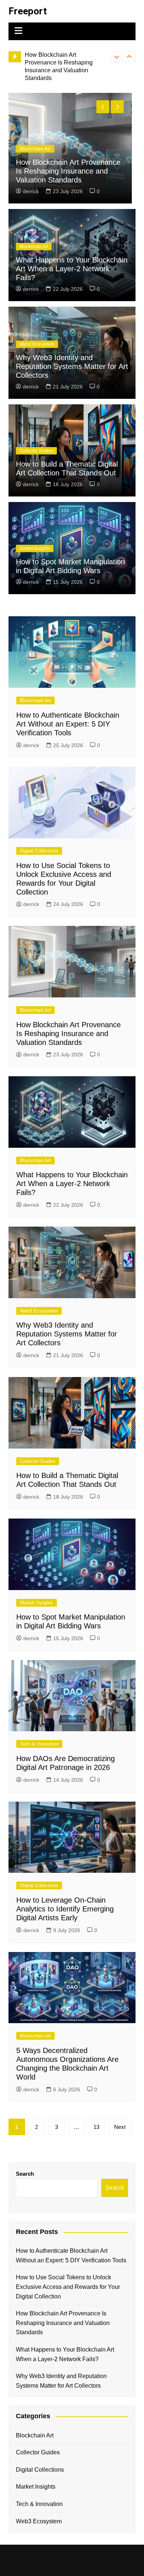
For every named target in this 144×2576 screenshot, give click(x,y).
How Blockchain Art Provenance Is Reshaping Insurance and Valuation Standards (68, 1033)
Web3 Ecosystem (37, 344)
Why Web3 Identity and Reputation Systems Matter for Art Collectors (72, 366)
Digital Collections (39, 851)
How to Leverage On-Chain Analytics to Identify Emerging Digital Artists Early (65, 1909)
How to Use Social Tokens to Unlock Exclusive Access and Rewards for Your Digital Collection (68, 2287)
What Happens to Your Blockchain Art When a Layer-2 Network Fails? (65, 62)
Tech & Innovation (39, 1744)
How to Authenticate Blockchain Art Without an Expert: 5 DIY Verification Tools (68, 171)
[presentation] (117, 57)
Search (25, 2174)
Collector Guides (36, 451)
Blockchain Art (35, 149)
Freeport (28, 11)
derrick (31, 191)
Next (120, 2127)
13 (96, 2127)
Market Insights (35, 548)
